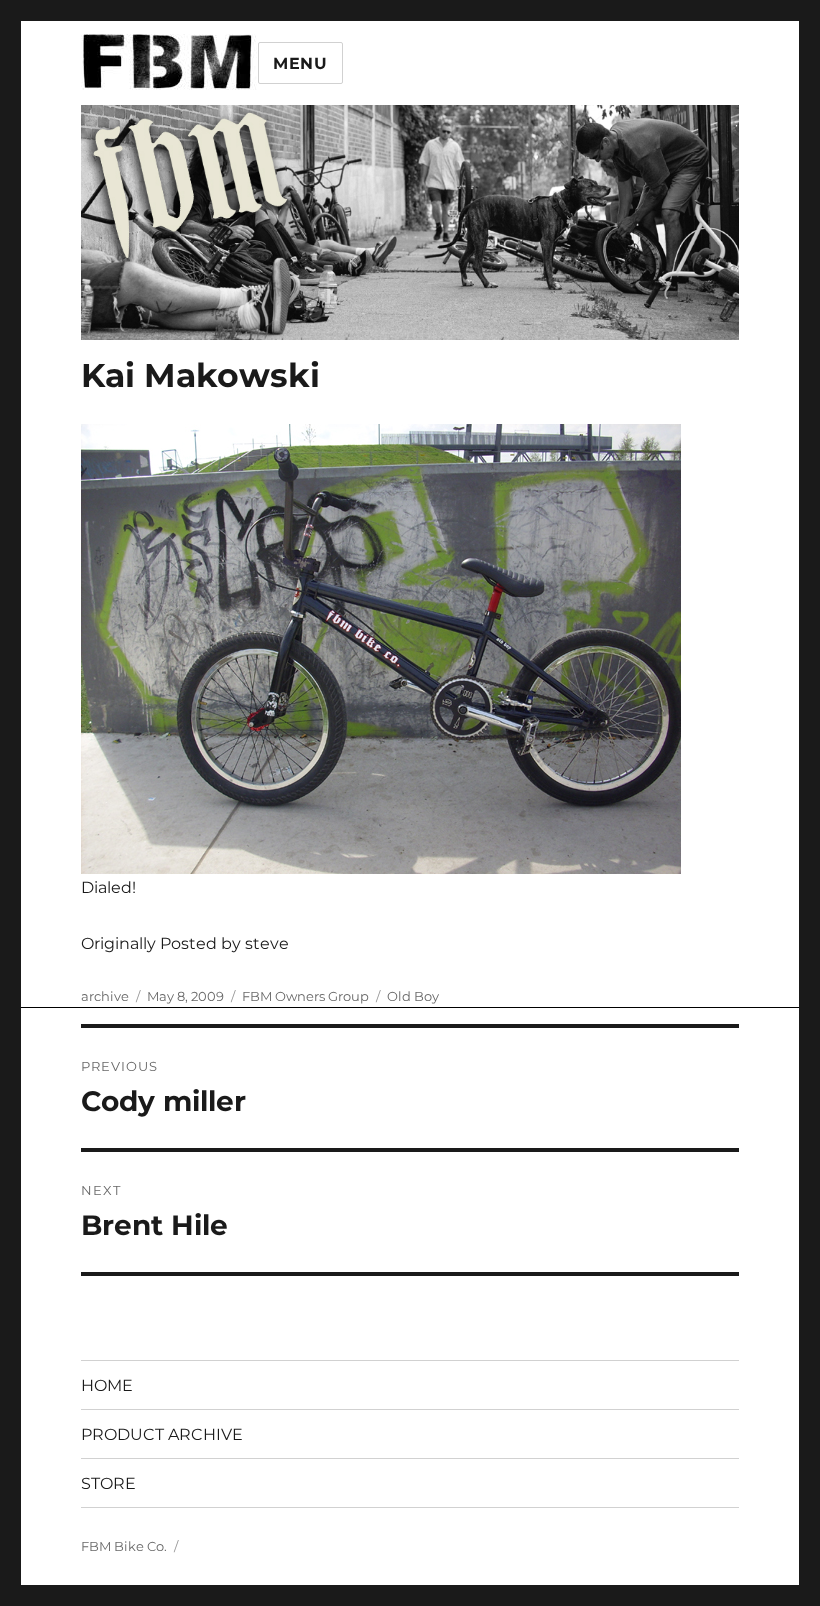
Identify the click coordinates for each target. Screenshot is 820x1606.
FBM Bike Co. (124, 1546)
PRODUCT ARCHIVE (162, 1434)
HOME (107, 1385)
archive (105, 996)
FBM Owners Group (305, 996)
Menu (300, 63)
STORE (108, 1483)
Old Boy (413, 996)
